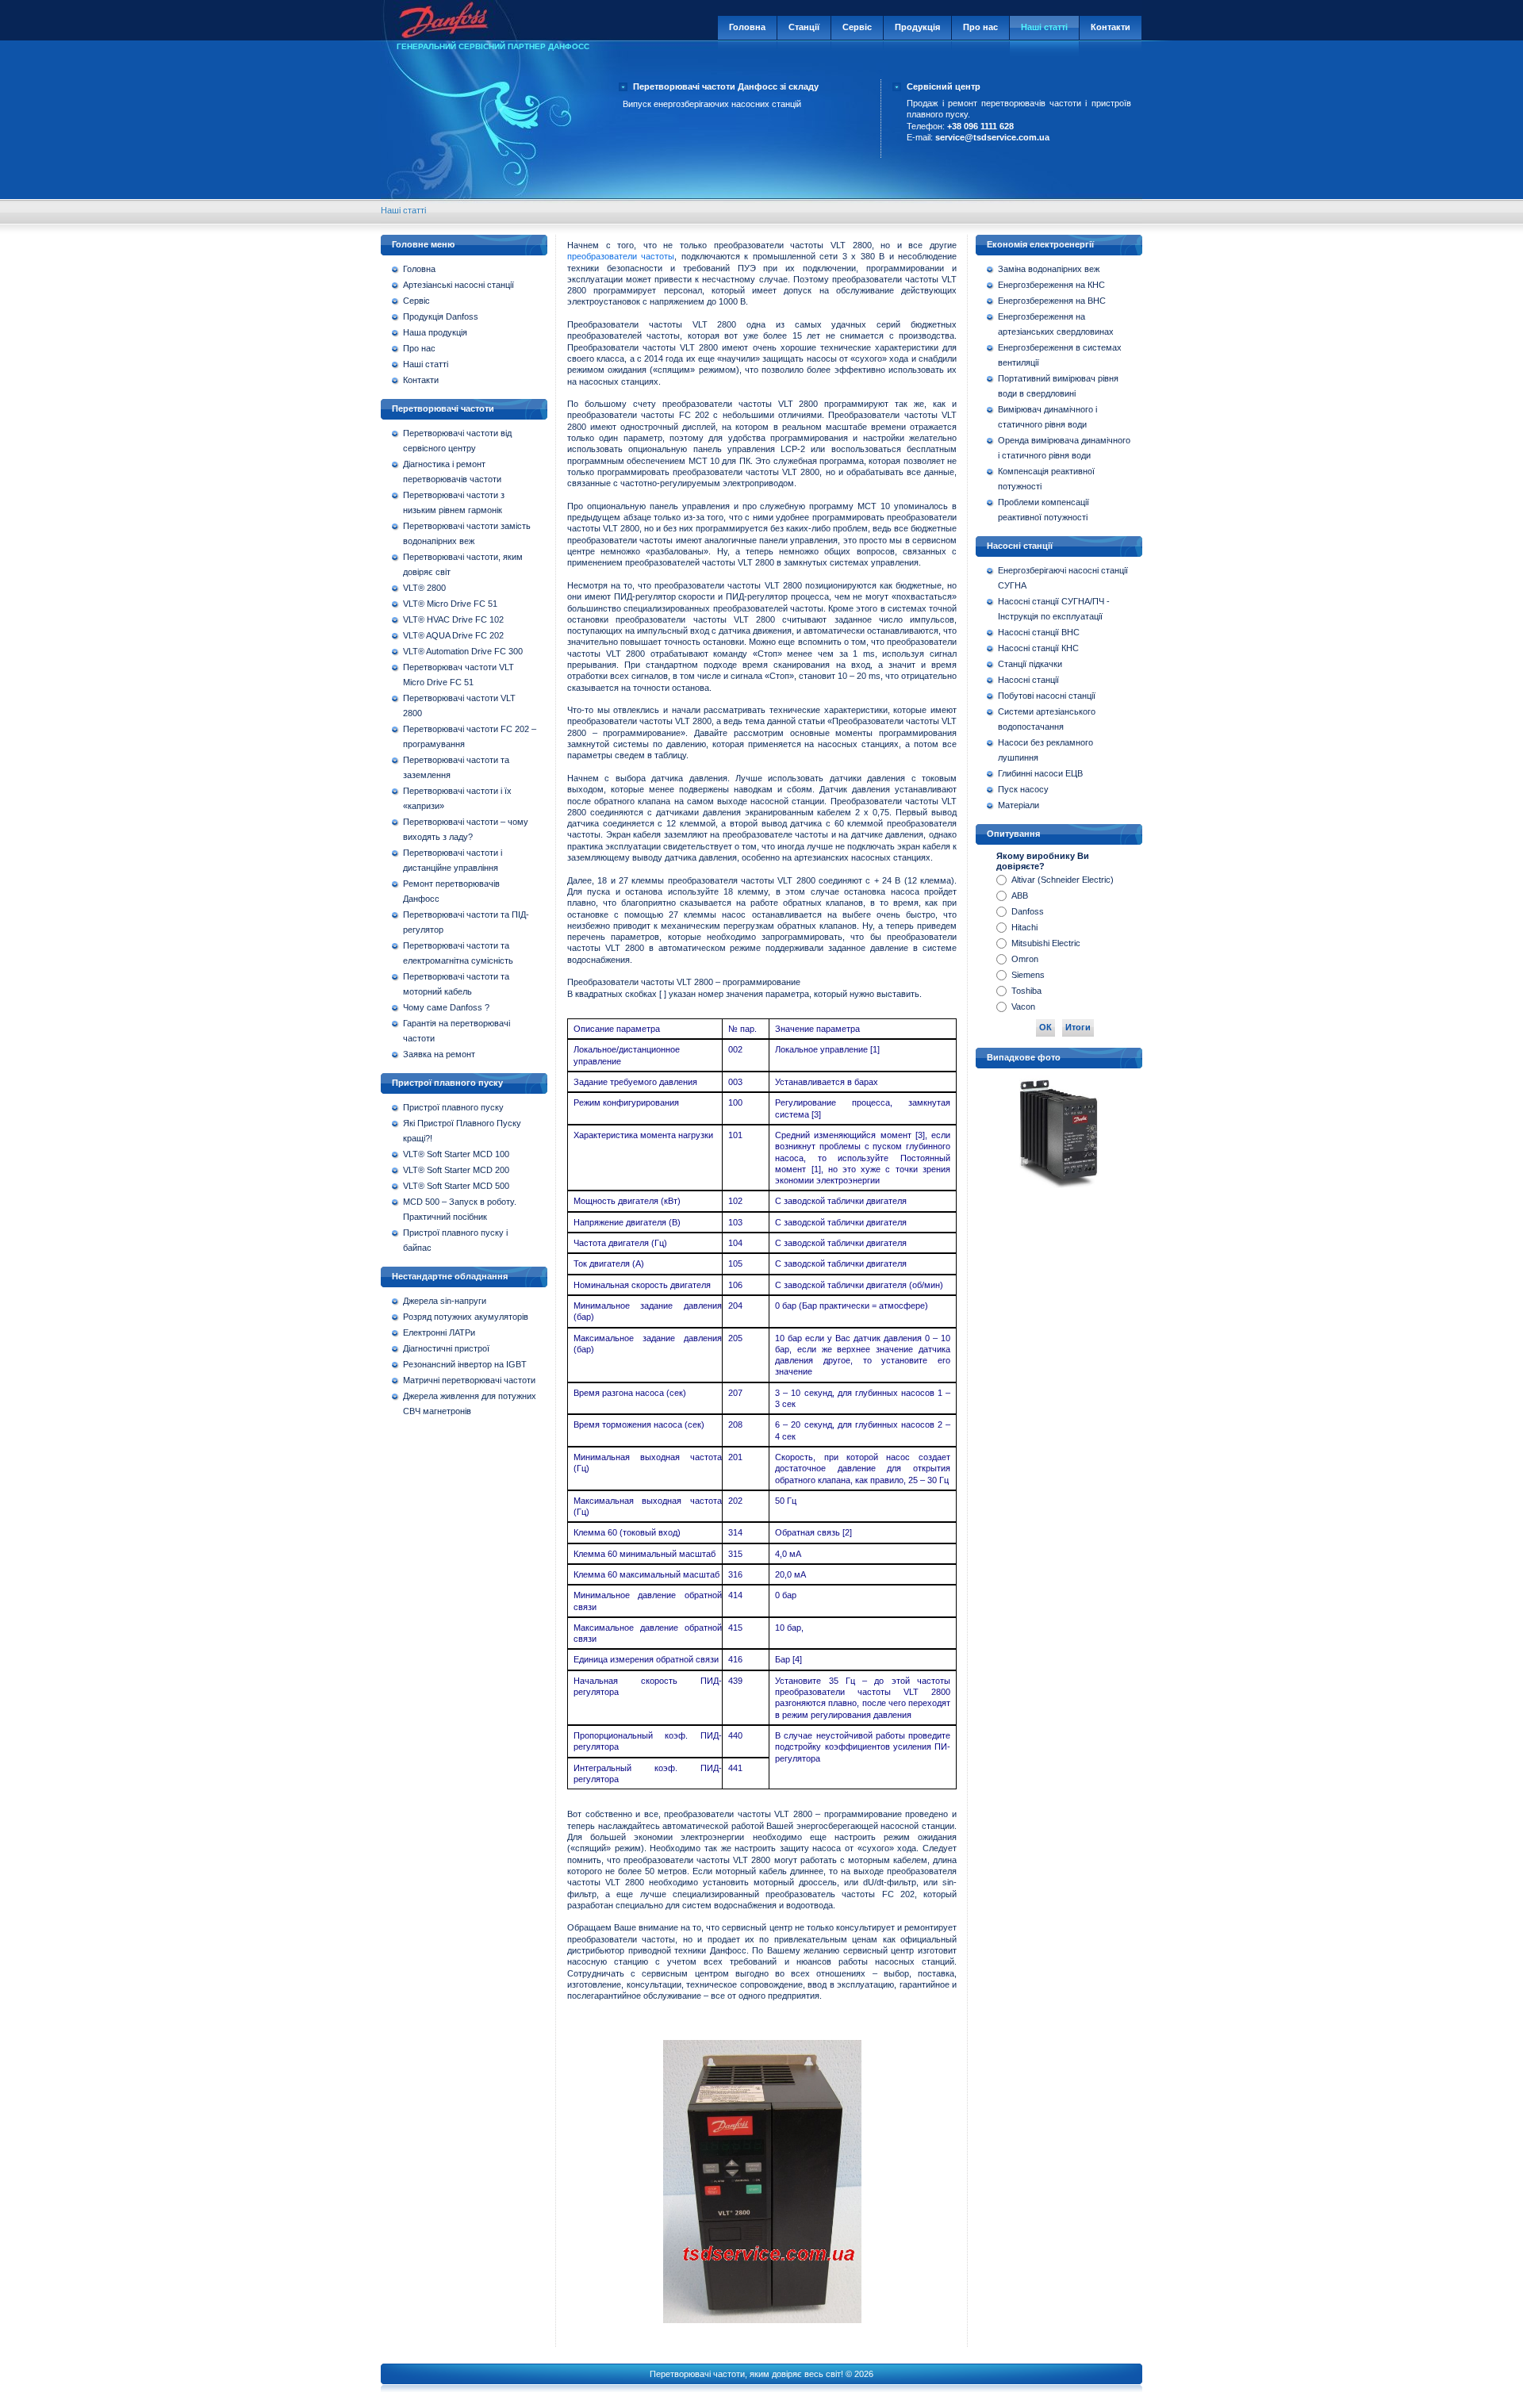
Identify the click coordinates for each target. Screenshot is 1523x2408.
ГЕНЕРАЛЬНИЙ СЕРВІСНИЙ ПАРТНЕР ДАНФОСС (493, 46)
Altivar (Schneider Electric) (1063, 880)
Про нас (980, 27)
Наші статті (1044, 27)
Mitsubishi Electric (1046, 943)
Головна (747, 27)
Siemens (1028, 975)
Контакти (1111, 27)
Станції (804, 27)
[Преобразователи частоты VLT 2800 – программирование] (762, 2324)
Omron (1025, 959)
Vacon (1023, 1007)
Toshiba (1026, 991)
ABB (1020, 895)
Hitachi (1024, 927)
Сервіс (857, 27)
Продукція (917, 27)
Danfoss (1028, 911)
